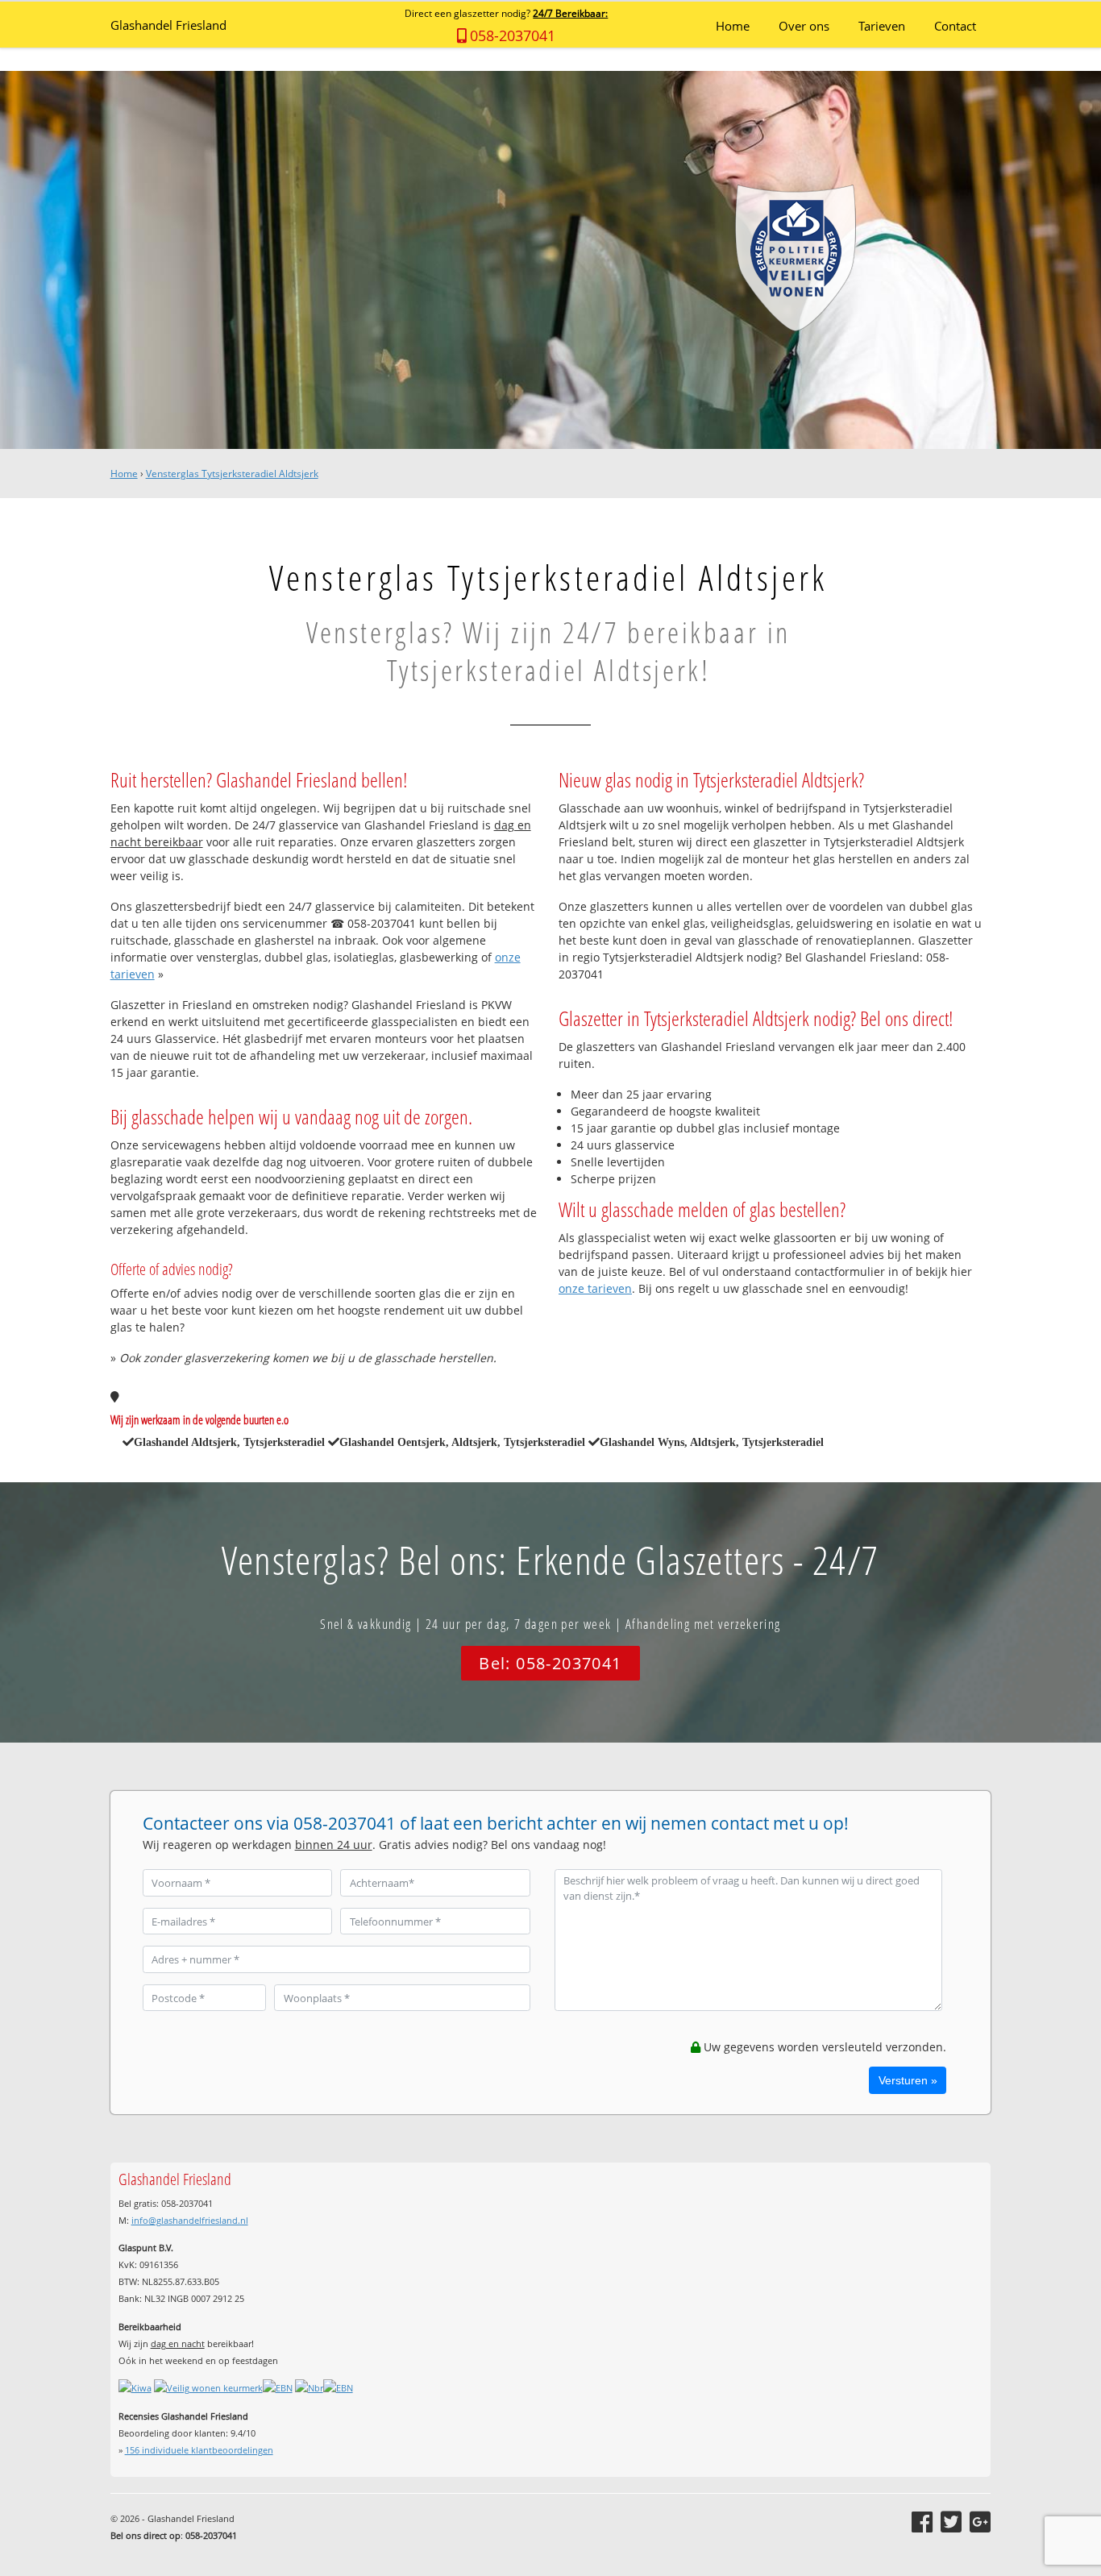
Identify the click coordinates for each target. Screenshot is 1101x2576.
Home (124, 474)
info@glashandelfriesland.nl (190, 2220)
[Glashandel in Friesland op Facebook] (922, 2522)
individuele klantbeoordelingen (199, 2450)
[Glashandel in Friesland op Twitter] (951, 2522)
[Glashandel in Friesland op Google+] (980, 2522)
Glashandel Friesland (168, 25)
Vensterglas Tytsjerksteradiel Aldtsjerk (232, 474)
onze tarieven (595, 1288)
